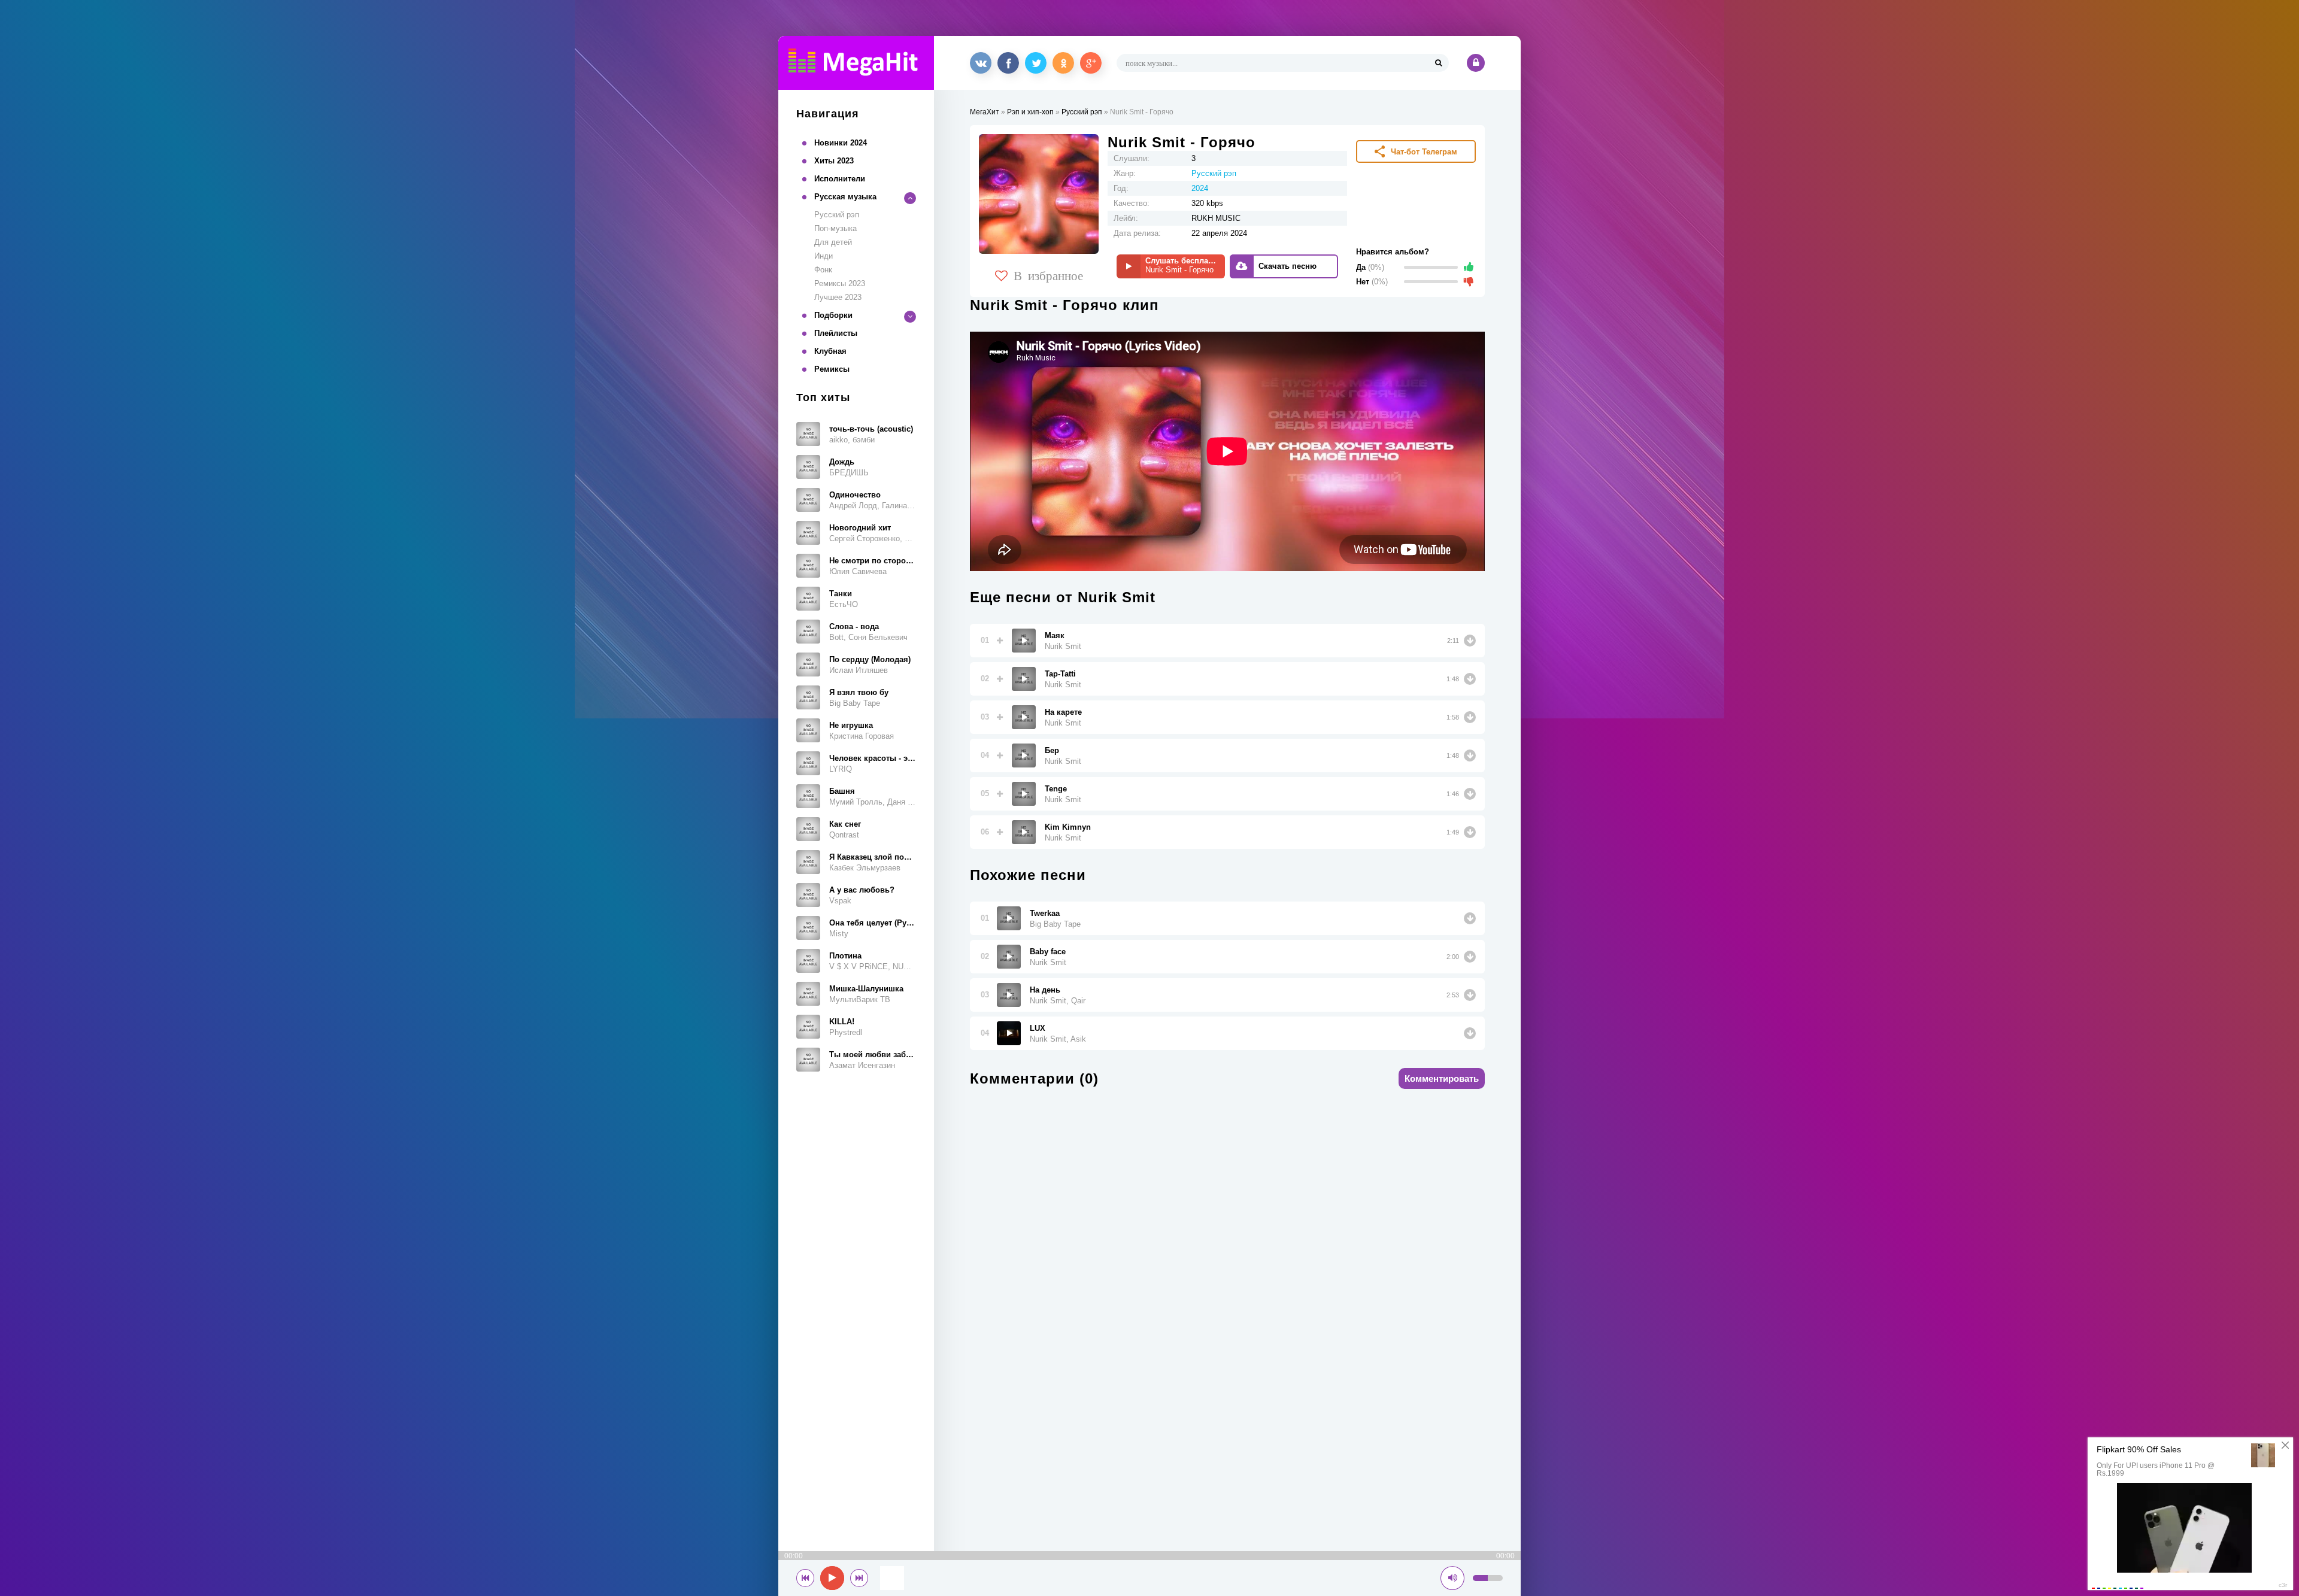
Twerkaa (1045, 913)
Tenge (1056, 789)
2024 (1200, 188)
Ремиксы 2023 (840, 283)
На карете (1063, 712)
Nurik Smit (1063, 646)
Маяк (1055, 635)
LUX (1038, 1028)
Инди (824, 256)
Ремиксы (832, 369)
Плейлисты (836, 333)
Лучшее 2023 (838, 297)
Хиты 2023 (834, 161)
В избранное (1048, 275)
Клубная (830, 351)
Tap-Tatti (1060, 674)
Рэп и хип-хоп (1030, 112)
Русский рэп (837, 215)
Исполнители (840, 179)
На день (1045, 990)
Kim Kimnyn (1068, 827)
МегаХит (985, 112)
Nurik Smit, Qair (1058, 1001)
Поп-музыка (835, 228)
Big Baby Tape (1055, 924)
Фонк (823, 270)
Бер (1052, 750)
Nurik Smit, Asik (1058, 1039)
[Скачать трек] (1470, 641)
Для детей (833, 242)
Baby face (1048, 952)
